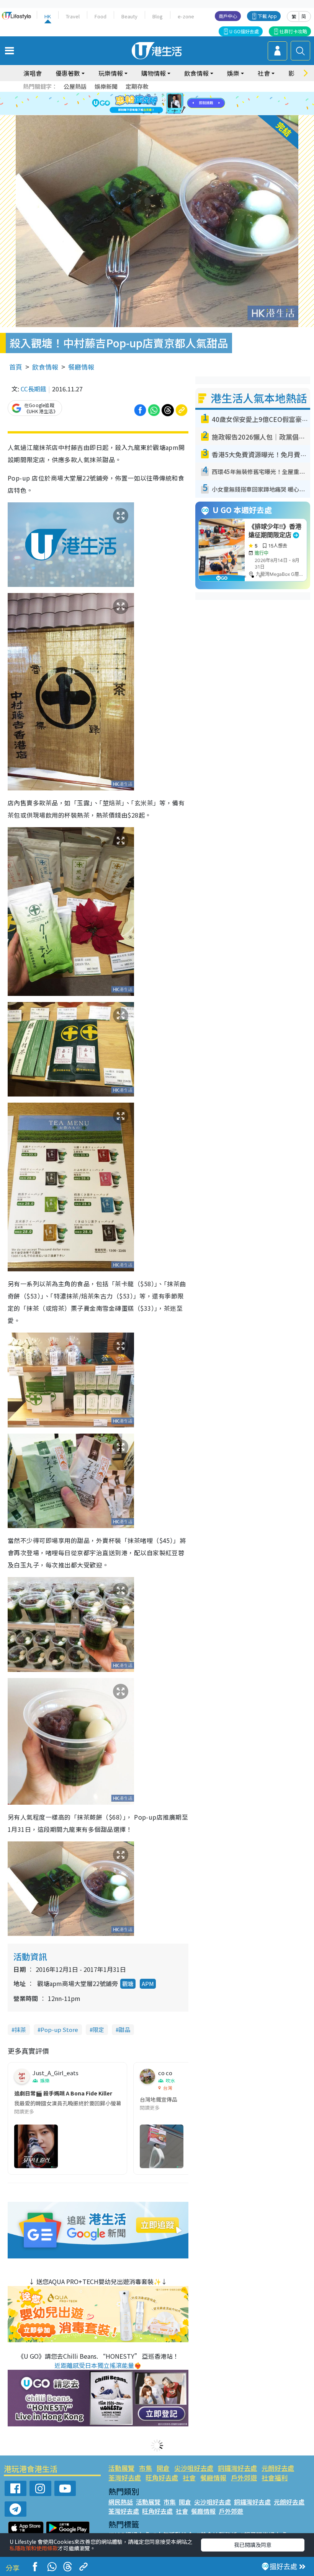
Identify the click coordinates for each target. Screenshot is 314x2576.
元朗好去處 (278, 2468)
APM (148, 1984)
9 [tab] (155, 104)
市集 (146, 2468)
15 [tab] (159, 113)
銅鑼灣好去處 (237, 2468)
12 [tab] (178, 104)
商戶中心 (228, 16)
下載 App (267, 16)
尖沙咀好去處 (194, 2468)
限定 (98, 2029)
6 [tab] (178, 95)
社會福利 (275, 2477)
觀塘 (128, 1984)
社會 (189, 2477)
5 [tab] (170, 95)
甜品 (124, 2029)
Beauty (129, 16)
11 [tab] (170, 104)
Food (101, 16)
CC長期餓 (34, 389)
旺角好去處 (162, 2477)
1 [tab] (140, 95)
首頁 (16, 367)
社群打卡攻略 (293, 31)
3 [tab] (155, 95)
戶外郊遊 (244, 2477)
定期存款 (137, 86)
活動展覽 (121, 2468)
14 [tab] (151, 113)
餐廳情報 (81, 367)
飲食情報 (45, 367)
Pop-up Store (59, 2029)
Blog (158, 16)
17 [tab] (174, 113)
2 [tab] (147, 95)
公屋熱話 (75, 86)
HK (48, 16)
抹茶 (20, 2029)
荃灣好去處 (125, 2477)
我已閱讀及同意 (253, 2545)
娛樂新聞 (106, 86)
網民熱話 (121, 2502)
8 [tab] (147, 104)
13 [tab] (144, 113)
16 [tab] (167, 113)
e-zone (186, 16)
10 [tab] (163, 104)
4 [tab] (163, 95)
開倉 (163, 2468)
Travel (73, 16)
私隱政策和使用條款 (34, 2548)
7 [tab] (140, 104)
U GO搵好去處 (244, 31)
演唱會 (33, 73)
